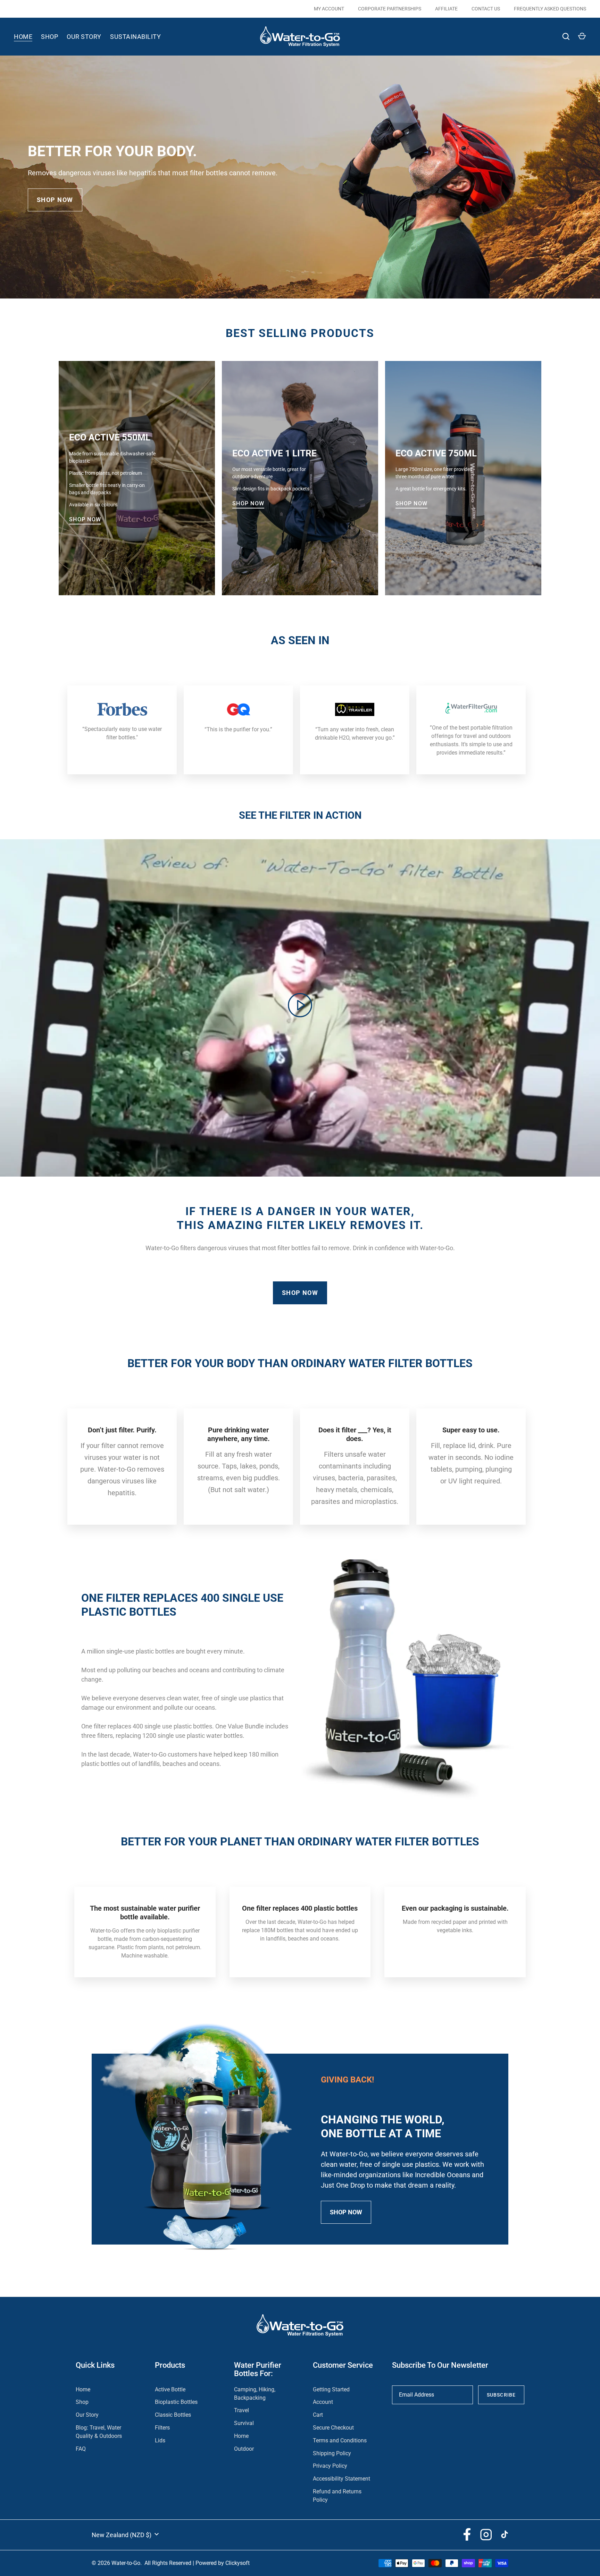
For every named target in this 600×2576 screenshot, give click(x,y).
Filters (162, 2428)
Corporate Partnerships (390, 9)
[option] (300, 177)
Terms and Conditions (340, 2440)
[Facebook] (467, 2534)
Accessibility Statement (341, 2479)
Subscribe (501, 2395)
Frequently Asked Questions (550, 9)
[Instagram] (486, 2534)
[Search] (566, 36)
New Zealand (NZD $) (122, 2535)
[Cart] (582, 36)
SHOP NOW (55, 200)
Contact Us (486, 9)
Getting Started (331, 2389)
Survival (244, 2423)
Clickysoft (237, 2563)
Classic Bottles (173, 2415)
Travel (241, 2410)
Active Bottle (170, 2389)
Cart (318, 2415)
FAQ (81, 2449)
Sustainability (135, 37)
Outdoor (244, 2449)
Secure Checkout (333, 2428)
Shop (49, 37)
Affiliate (446, 9)
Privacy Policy (330, 2466)
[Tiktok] (505, 2534)
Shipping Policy (332, 2453)
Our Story (84, 37)
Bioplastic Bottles (176, 2402)
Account (323, 2402)
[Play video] (300, 1005)
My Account (329, 9)
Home (23, 37)
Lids (160, 2440)
